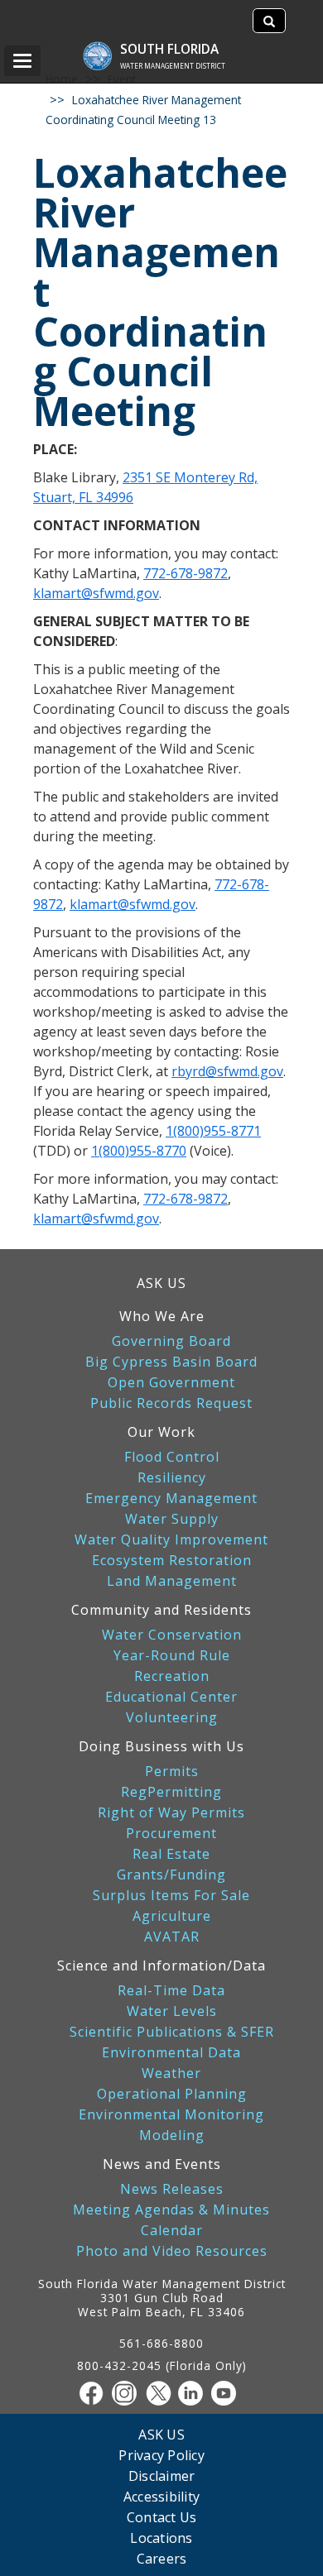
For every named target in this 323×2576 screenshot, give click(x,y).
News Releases (172, 2189)
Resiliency (172, 1478)
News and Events (162, 2164)
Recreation (172, 1676)
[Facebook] (95, 2393)
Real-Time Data (171, 1991)
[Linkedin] (195, 2393)
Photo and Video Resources (172, 2251)
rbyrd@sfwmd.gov (227, 1071)
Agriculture (172, 1916)
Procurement (171, 1834)
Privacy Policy (161, 2455)
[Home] (106, 48)
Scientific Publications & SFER (172, 2032)
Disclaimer (162, 2475)
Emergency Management (171, 1499)
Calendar (172, 2231)
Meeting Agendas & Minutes (171, 2210)
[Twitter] (161, 2393)
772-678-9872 (186, 573)
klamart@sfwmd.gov (96, 593)
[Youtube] (228, 2393)
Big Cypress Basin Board (171, 1362)
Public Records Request (171, 1403)
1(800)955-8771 (213, 1131)
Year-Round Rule (172, 1656)
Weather (171, 2073)
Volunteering (172, 1718)
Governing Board (171, 1341)
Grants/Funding (171, 1875)
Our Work (161, 1432)
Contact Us (162, 2517)
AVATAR (172, 1937)
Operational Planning (172, 2094)
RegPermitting (171, 1792)
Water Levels (172, 2011)
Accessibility (161, 2496)
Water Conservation (172, 1635)
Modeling (172, 2135)
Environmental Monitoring (171, 2115)
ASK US (161, 1283)
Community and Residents (161, 1610)
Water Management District (173, 66)
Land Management (172, 1581)
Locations (161, 2538)
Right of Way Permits (171, 1813)
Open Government (171, 1383)
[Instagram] (128, 2393)
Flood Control (172, 1457)
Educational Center (171, 1697)
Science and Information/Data (161, 1966)
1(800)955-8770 (139, 1151)
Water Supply (172, 1519)
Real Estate (171, 1854)
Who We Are (162, 1316)
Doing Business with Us (161, 1746)
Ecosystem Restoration (172, 1561)
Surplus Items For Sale (171, 1896)
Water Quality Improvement (171, 1540)
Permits (172, 1772)
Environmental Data (171, 2053)
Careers (162, 2558)
